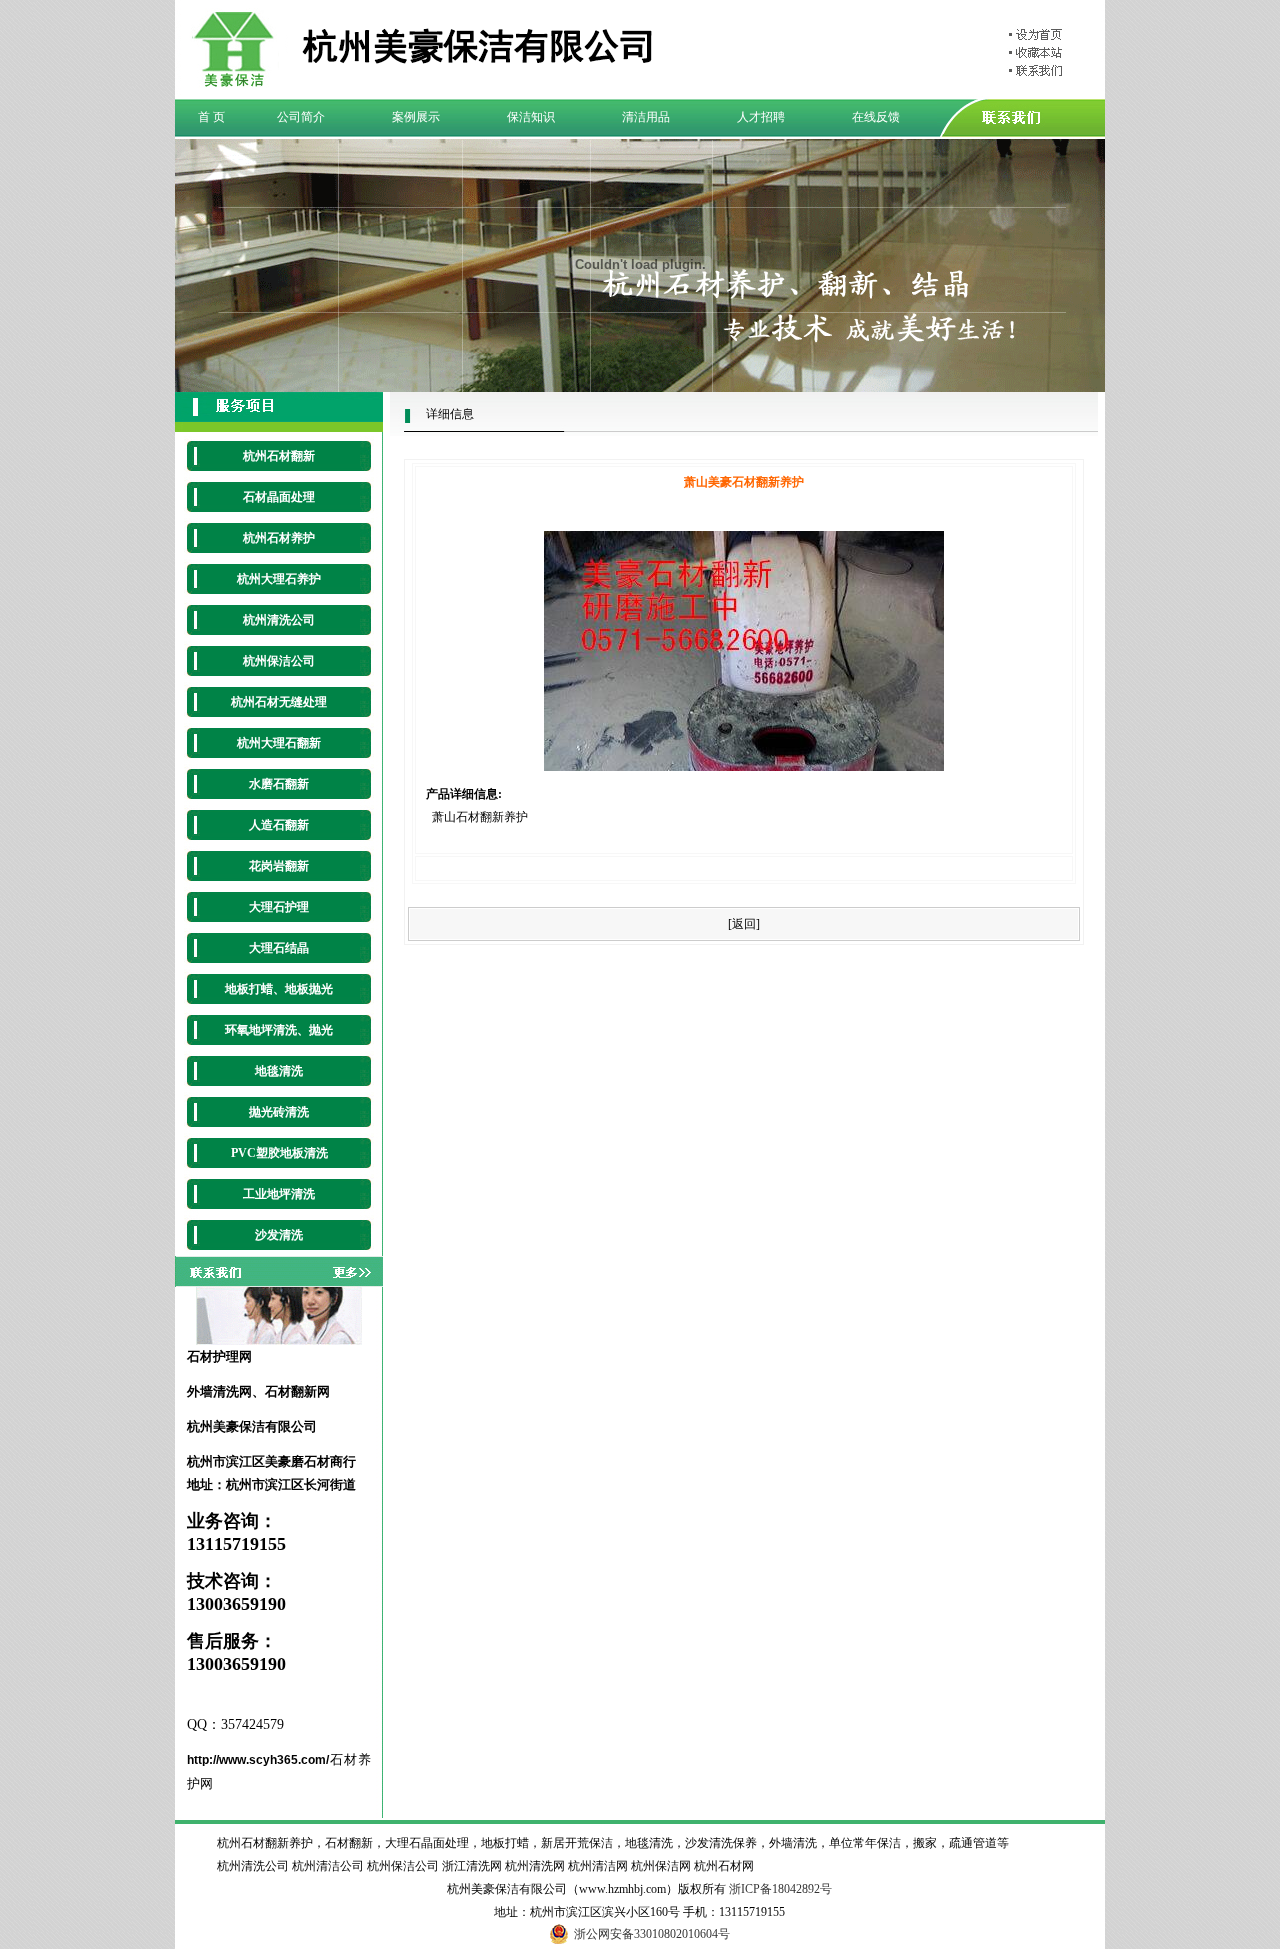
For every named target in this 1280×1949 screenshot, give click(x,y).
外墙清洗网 (219, 1391)
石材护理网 (219, 1356)
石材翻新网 (297, 1391)
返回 (744, 924)
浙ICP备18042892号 (780, 1889)
